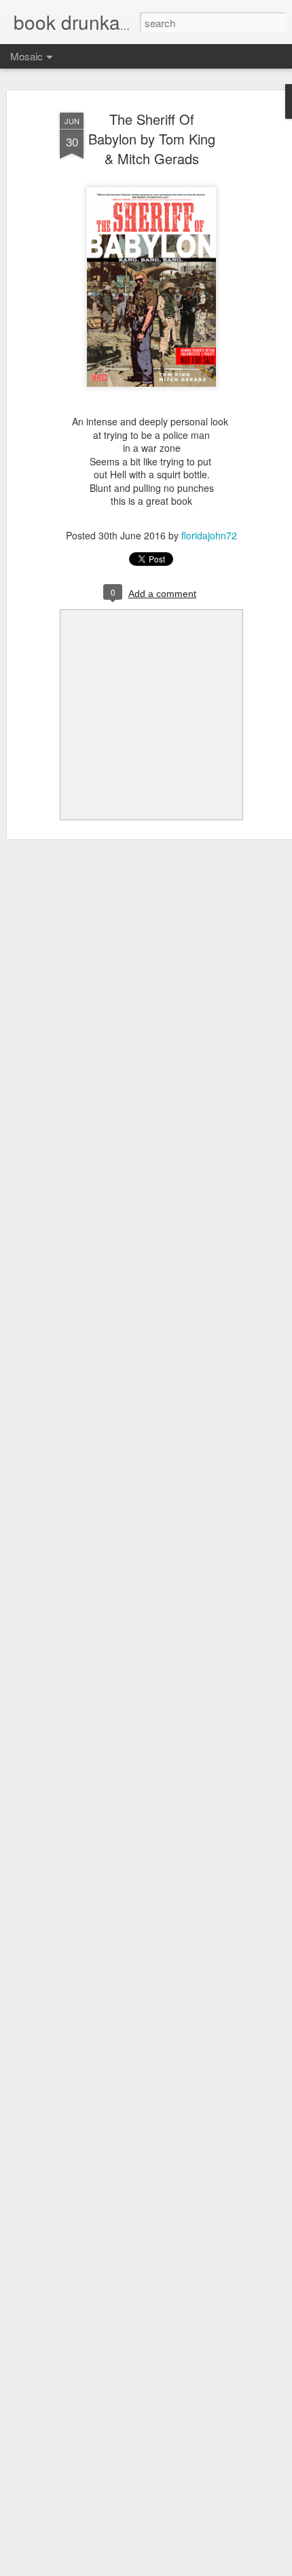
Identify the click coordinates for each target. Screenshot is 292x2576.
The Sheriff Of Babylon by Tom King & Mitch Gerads (152, 139)
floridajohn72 (209, 535)
